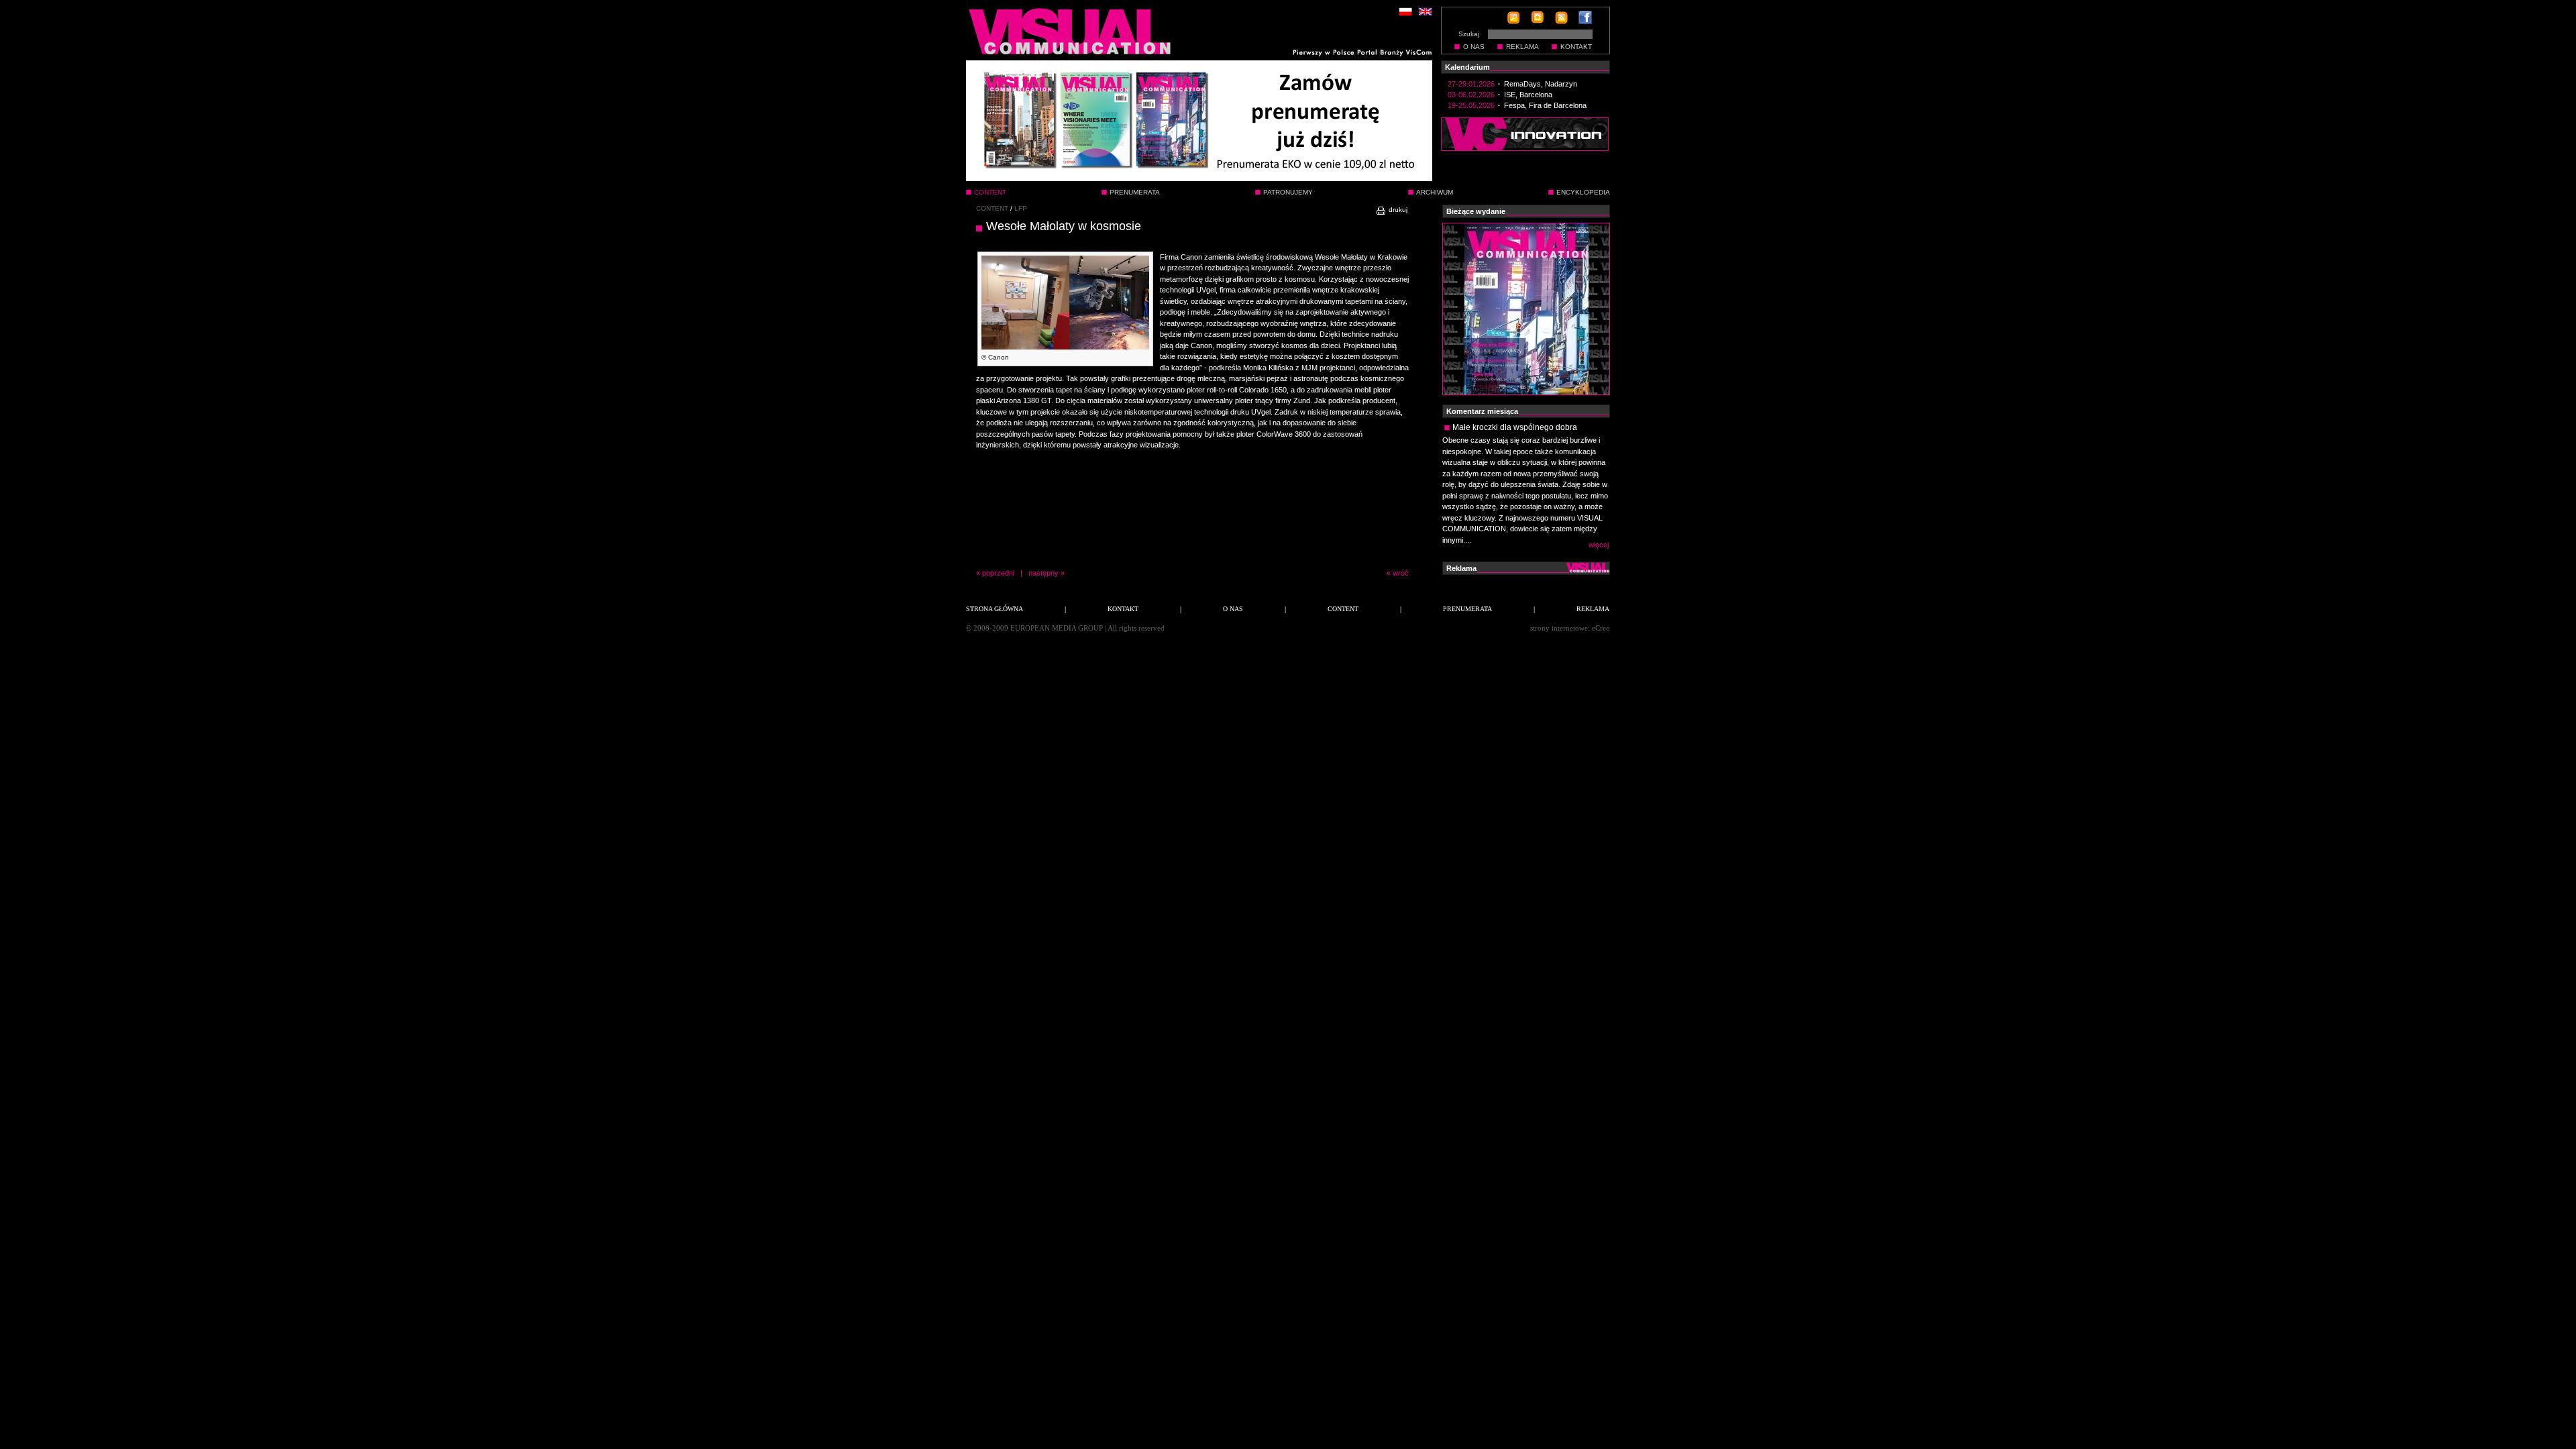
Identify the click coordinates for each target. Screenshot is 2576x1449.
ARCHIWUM (1435, 192)
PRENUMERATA (1135, 192)
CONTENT (992, 208)
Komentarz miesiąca (1482, 411)
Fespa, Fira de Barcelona (1545, 105)
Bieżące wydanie (1476, 211)
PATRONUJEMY (1288, 192)
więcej (1599, 545)
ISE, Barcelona (1528, 95)
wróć (1401, 573)
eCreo (1601, 628)
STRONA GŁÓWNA (995, 609)
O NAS (1474, 47)
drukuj (1397, 210)
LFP (1021, 208)
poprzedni (998, 573)
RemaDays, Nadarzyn (1541, 84)
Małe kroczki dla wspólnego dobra (1515, 427)
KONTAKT (1576, 47)
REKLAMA (1522, 47)
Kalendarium (1467, 67)
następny (1043, 573)
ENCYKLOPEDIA (1583, 192)
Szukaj (1469, 34)
